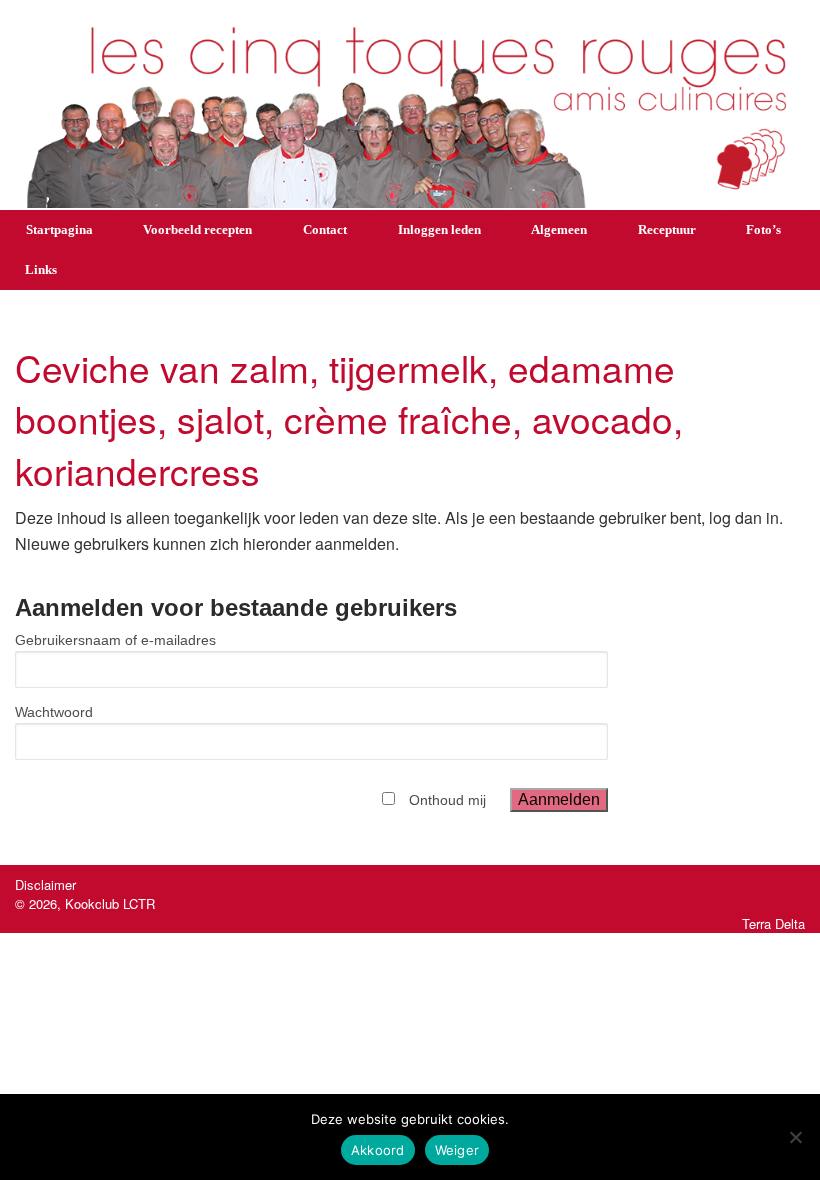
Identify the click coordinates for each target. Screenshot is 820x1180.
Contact (325, 229)
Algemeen (559, 229)
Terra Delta (773, 923)
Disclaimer (45, 884)
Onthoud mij (447, 800)
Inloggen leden (439, 229)
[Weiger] (795, 1137)
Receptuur (667, 229)
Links (41, 269)
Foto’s (763, 229)
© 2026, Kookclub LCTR (85, 903)
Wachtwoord (54, 712)
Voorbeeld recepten (197, 229)
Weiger (457, 1150)
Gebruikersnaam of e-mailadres (115, 640)
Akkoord (378, 1150)
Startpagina (59, 229)
